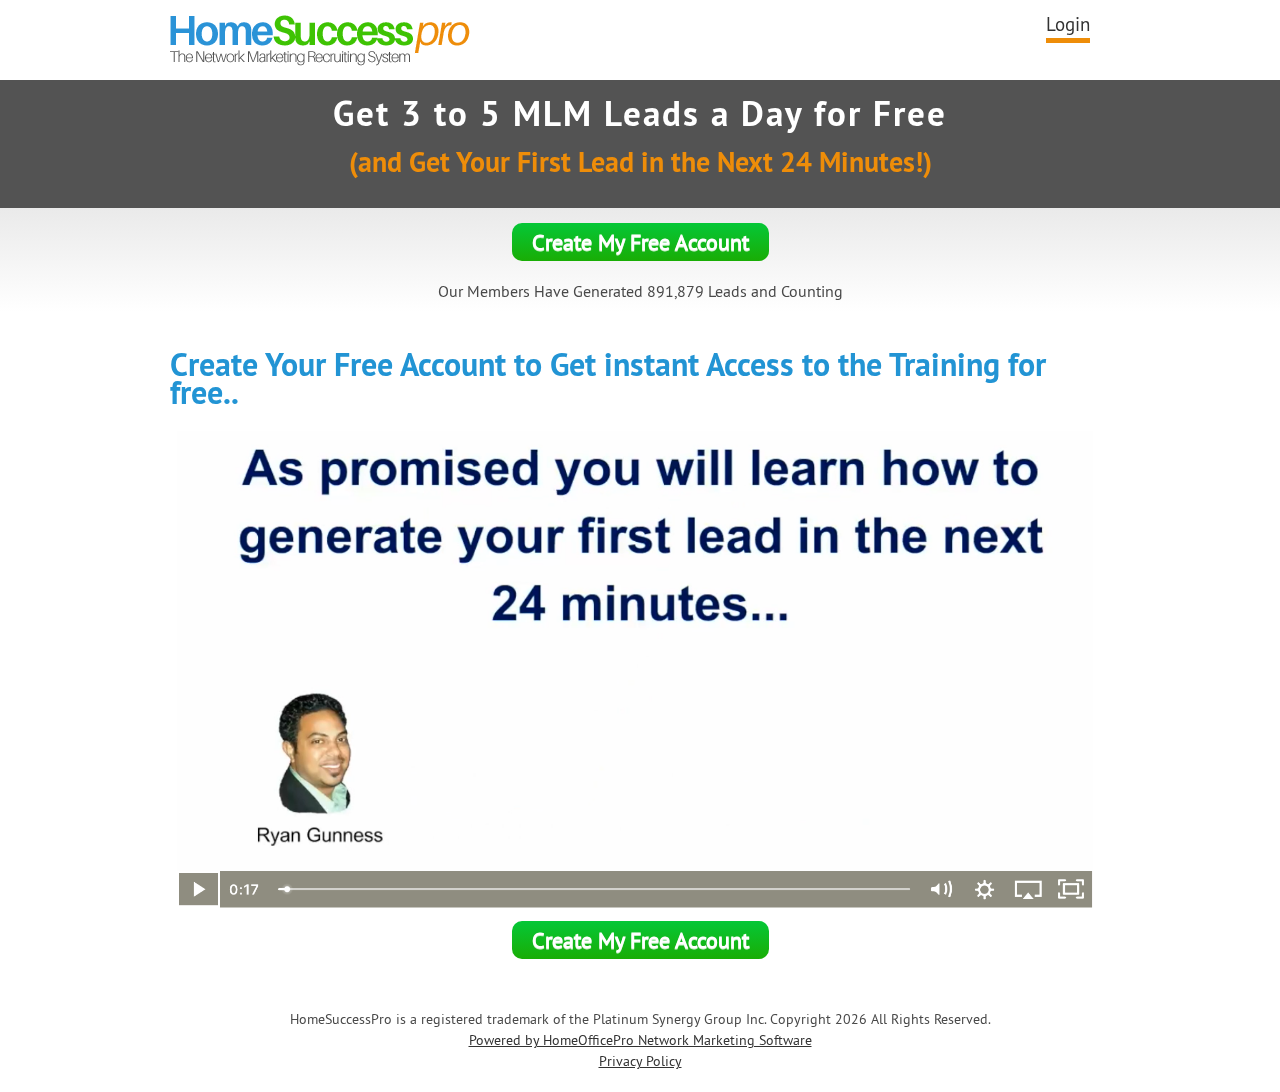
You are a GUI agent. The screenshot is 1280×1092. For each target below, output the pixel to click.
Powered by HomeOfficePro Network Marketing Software (640, 1040)
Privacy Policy (640, 1061)
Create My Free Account (640, 242)
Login (1068, 24)
